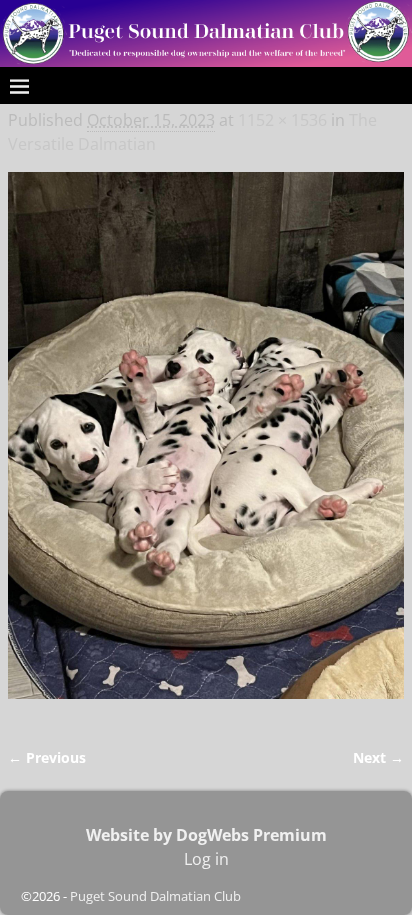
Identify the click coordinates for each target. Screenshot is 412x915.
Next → (378, 757)
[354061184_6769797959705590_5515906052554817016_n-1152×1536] (206, 447)
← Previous (47, 757)
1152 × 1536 (282, 120)
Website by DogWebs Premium (206, 835)
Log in (206, 859)
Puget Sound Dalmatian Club (155, 896)
